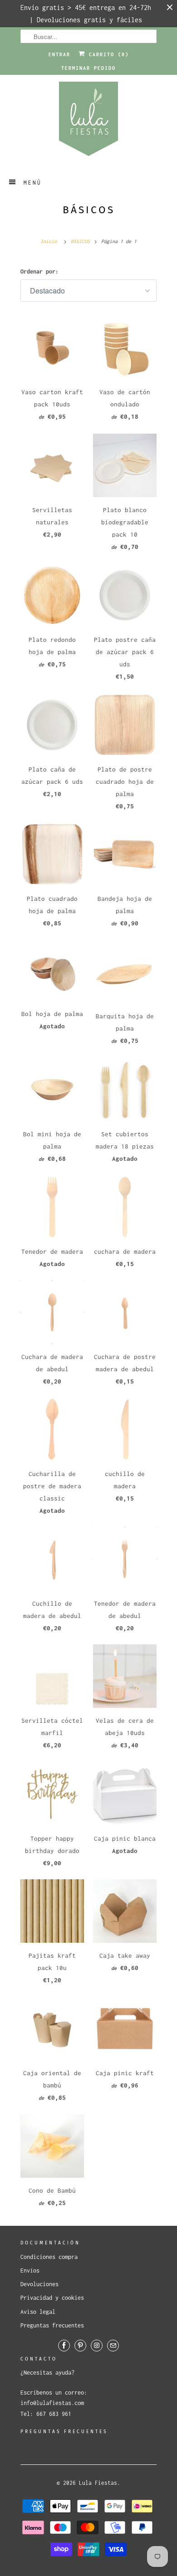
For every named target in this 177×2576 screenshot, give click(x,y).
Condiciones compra (49, 2257)
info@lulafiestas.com (52, 2403)
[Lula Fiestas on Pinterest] (80, 2346)
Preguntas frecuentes (52, 2325)
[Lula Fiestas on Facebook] (64, 2346)
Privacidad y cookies (52, 2298)
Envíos (30, 2270)
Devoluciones (39, 2284)
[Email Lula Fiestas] (113, 2346)
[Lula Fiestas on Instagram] (97, 2346)
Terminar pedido (88, 68)
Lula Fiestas (98, 2483)
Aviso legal (38, 2312)
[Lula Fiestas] (88, 122)
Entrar (59, 54)
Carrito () (107, 54)
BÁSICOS (89, 210)
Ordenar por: (39, 271)
